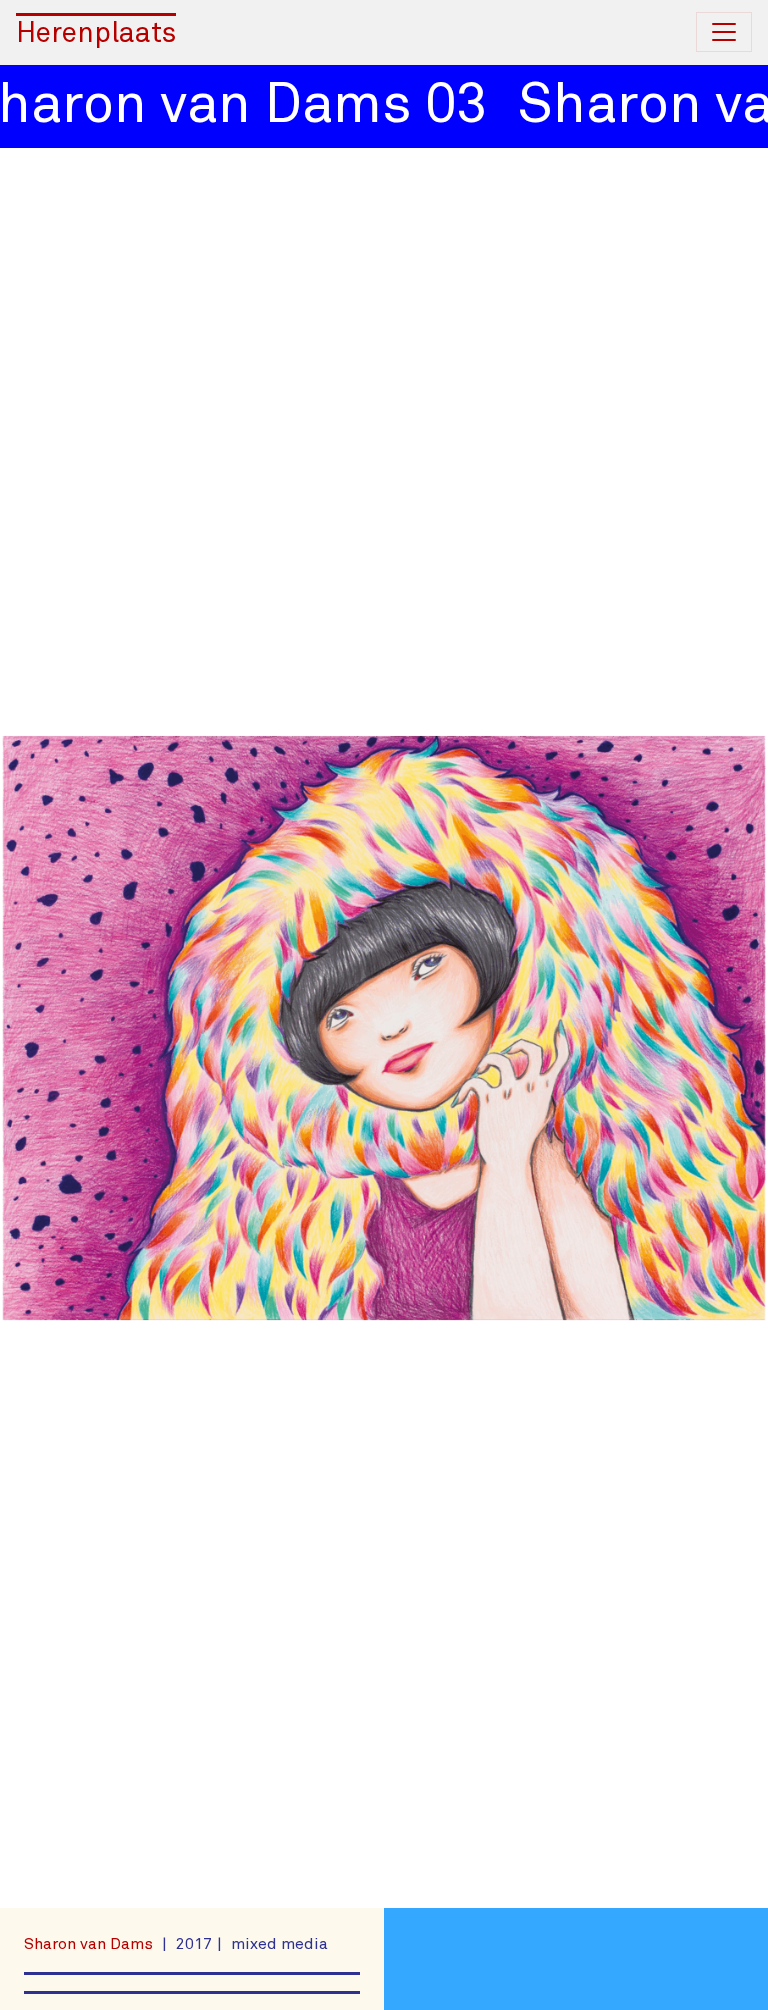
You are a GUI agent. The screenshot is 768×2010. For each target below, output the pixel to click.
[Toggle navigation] (724, 32)
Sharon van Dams (90, 1944)
